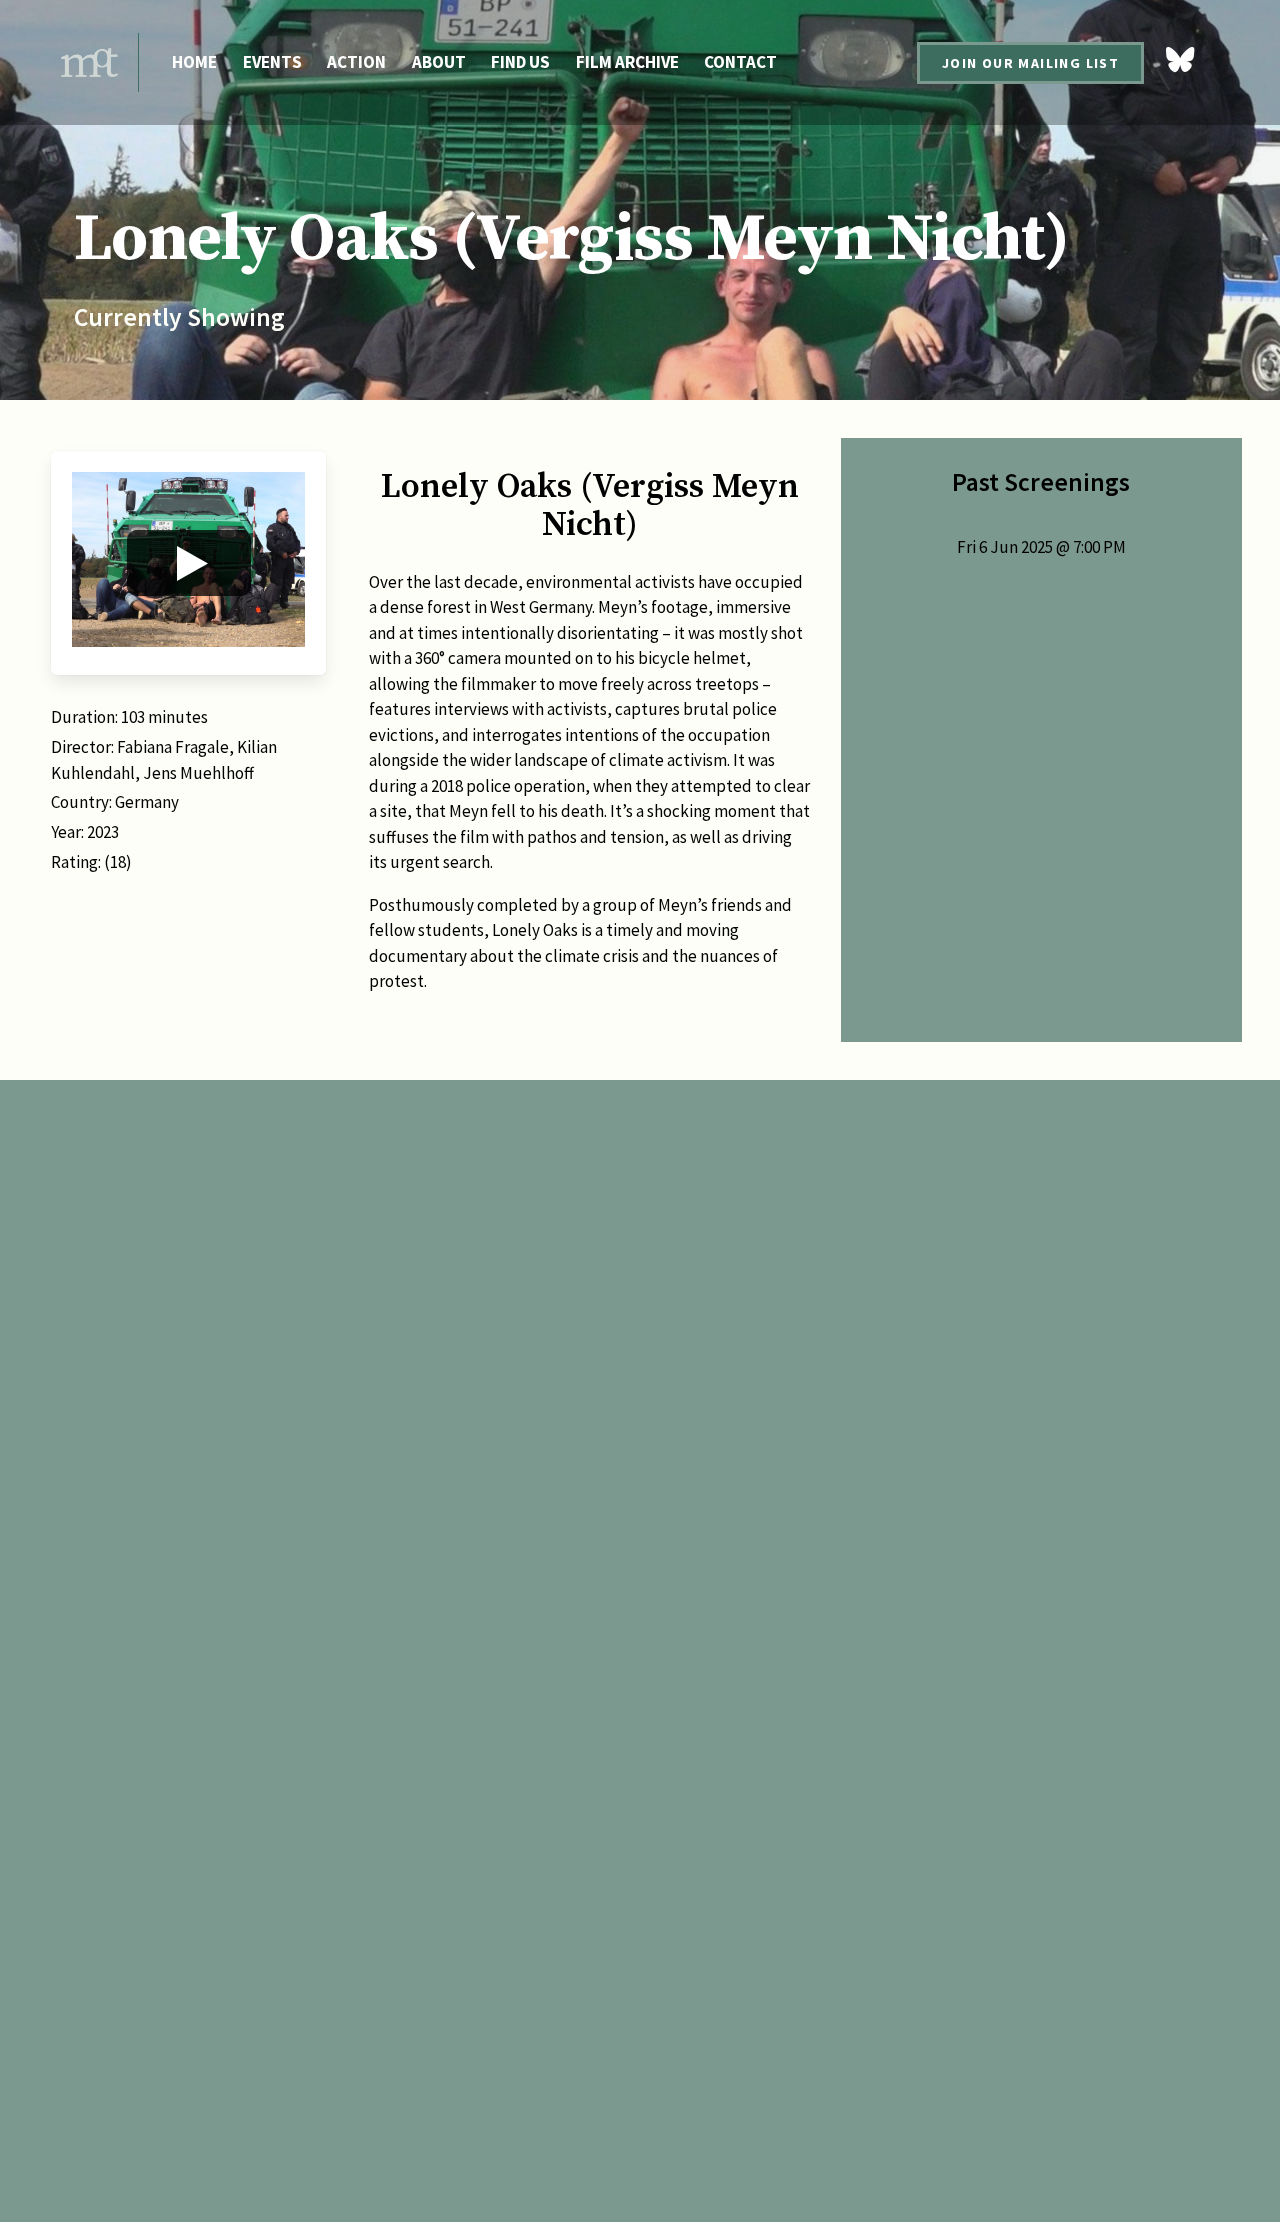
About (439, 62)
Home (194, 62)
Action (356, 62)
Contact (740, 62)
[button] (188, 563)
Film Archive (627, 62)
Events (272, 62)
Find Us (520, 62)
